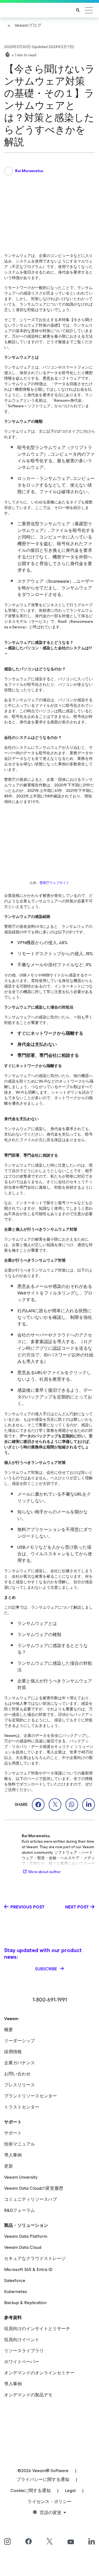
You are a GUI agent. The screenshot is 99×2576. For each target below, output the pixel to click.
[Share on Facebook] (38, 1805)
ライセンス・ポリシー (50, 2502)
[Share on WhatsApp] (72, 1805)
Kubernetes (16, 2292)
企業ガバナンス (20, 2063)
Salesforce (15, 2280)
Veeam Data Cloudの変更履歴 (34, 2188)
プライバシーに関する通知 (43, 2479)
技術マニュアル (20, 2144)
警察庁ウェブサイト (54, 883)
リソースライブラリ (24, 2351)
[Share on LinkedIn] (89, 1805)
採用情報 (13, 2052)
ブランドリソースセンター (31, 2096)
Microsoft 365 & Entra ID (28, 2269)
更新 (9, 2166)
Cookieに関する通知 (31, 2490)
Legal (70, 2490)
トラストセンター (22, 2107)
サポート (13, 2133)
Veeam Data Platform (26, 2236)
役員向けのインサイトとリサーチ (37, 2329)
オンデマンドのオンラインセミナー (39, 2373)
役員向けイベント (22, 2340)
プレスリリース (20, 2085)
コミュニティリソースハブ (31, 2199)
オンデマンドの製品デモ (28, 2395)
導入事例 (13, 2155)
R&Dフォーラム (20, 2210)
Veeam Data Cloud (23, 2247)
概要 (9, 2030)
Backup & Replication (25, 2303)
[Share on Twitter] (55, 1805)
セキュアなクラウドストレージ (35, 2258)
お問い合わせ (17, 2074)
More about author (45, 1872)
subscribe (47, 1969)
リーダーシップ (20, 2041)
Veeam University (21, 2177)
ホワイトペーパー (22, 2362)
